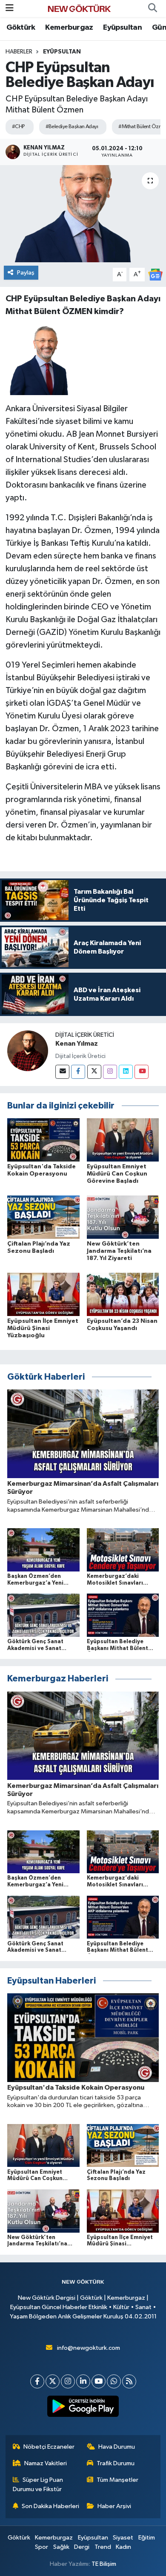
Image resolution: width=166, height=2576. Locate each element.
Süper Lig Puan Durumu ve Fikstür (38, 2485)
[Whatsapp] (114, 2381)
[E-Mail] (62, 1072)
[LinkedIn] (83, 2381)
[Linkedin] (126, 1072)
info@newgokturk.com (89, 2348)
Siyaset (123, 2538)
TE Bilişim (104, 2564)
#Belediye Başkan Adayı (72, 127)
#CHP (19, 127)
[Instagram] (110, 1072)
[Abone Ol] (155, 274)
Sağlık (61, 2547)
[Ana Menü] (10, 8)
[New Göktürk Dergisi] (79, 8)
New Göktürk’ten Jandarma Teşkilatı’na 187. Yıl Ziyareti (119, 1251)
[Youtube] (142, 1072)
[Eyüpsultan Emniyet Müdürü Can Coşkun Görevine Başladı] (123, 1140)
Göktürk (21, 28)
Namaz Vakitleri (46, 2463)
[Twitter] (94, 1072)
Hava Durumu (117, 2447)
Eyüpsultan (122, 28)
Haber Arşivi (114, 2506)
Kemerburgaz (69, 28)
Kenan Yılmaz (77, 1044)
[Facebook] (78, 1072)
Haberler (19, 52)
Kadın (123, 2547)
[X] (53, 2381)
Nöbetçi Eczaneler (49, 2447)
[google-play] (83, 2408)
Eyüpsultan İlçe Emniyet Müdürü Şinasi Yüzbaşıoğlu (43, 1328)
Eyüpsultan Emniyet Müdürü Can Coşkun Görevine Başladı (117, 1174)
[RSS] (129, 2381)
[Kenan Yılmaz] (28, 1051)
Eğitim (147, 2538)
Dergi (82, 2547)
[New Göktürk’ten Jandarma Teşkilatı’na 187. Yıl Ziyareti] (123, 1217)
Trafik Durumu (116, 2463)
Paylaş (26, 273)
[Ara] (152, 8)
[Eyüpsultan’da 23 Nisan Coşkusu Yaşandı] (123, 1294)
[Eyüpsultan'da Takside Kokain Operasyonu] (43, 1140)
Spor (41, 2547)
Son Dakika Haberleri (50, 2506)
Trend (103, 2547)
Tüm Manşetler (117, 2480)
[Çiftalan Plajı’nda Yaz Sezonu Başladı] (43, 1217)
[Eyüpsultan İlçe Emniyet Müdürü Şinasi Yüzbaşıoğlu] (43, 1294)
